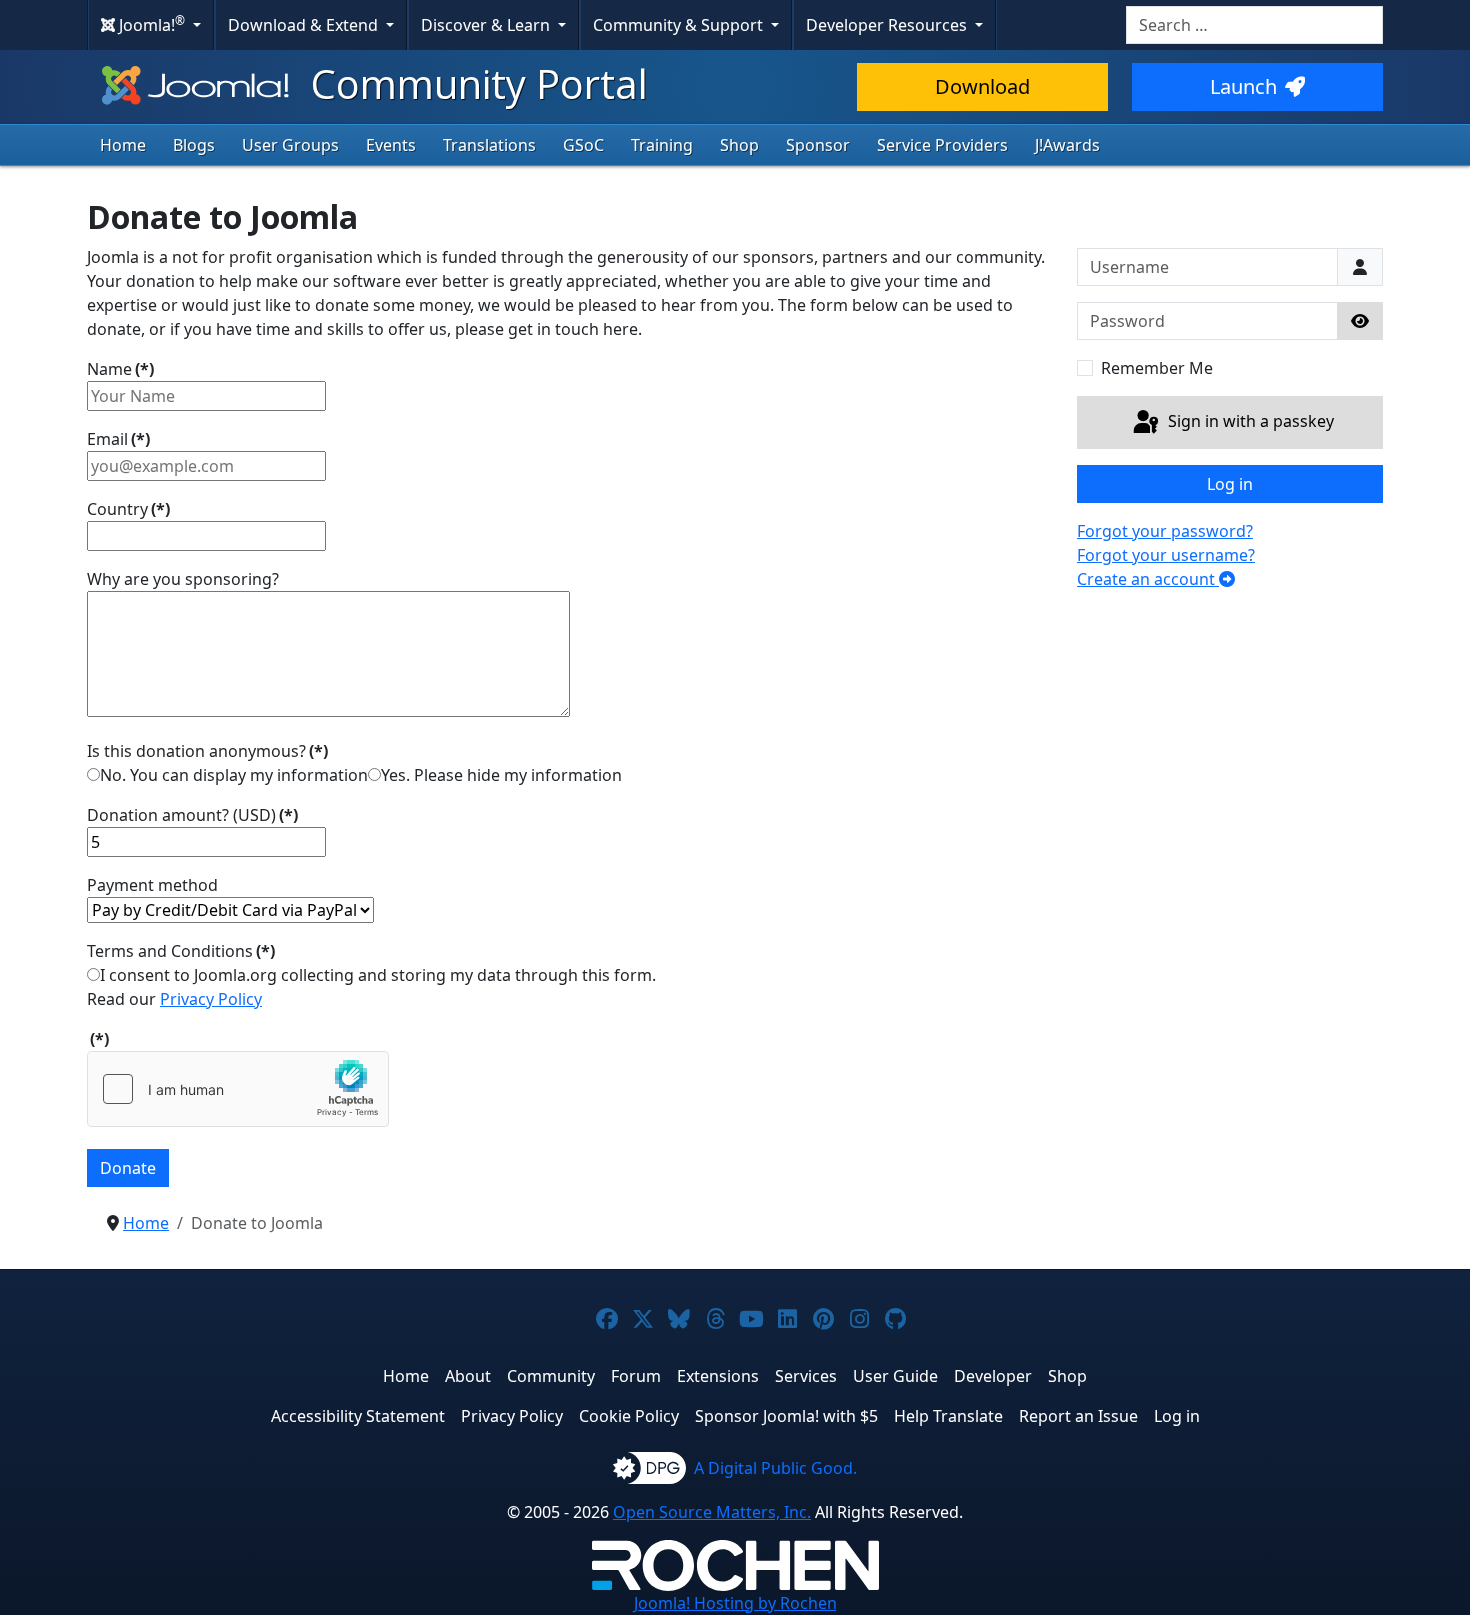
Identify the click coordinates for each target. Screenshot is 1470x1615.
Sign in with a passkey (1249, 421)
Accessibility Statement (358, 1416)
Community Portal (474, 83)
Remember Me (1157, 368)
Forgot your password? (1165, 531)
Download (982, 86)
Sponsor (818, 145)
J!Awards (1067, 145)
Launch (1243, 86)
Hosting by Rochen (735, 1603)
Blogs (194, 145)
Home (123, 145)
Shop (739, 145)
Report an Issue (1078, 1416)
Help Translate (948, 1416)
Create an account (1148, 579)
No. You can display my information (234, 775)
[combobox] (1254, 25)
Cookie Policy (629, 1416)
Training (662, 145)
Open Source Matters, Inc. (712, 1512)
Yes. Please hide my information (501, 775)
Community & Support (680, 25)
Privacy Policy (211, 999)
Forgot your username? (1166, 555)
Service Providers (942, 145)
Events (391, 145)
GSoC (583, 145)
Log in (1230, 484)
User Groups (290, 145)
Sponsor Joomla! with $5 (786, 1416)
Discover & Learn (487, 25)
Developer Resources (888, 25)
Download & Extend (305, 25)
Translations (489, 145)
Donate (128, 1168)
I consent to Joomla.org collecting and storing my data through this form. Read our (371, 987)
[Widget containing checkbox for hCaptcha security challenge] (238, 1089)
